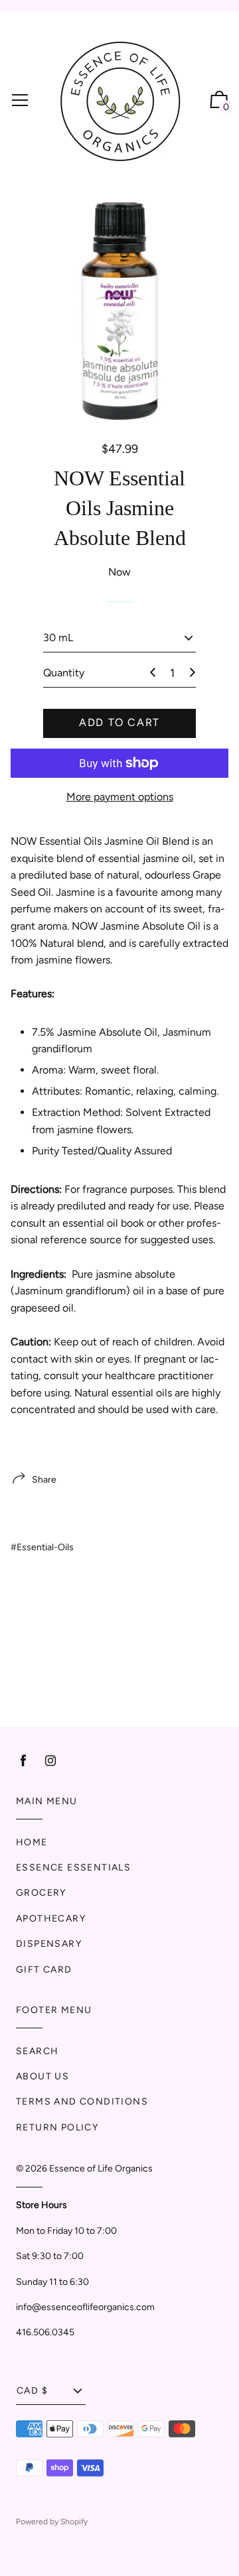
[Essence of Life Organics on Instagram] (50, 1761)
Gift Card (44, 1970)
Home (32, 1842)
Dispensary (49, 1944)
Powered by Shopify (52, 2522)
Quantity (64, 673)
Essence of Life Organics (101, 2169)
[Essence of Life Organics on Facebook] (23, 1761)
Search (37, 2051)
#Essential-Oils (42, 1547)
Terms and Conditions (82, 2102)
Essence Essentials (73, 1868)
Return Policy (57, 2127)
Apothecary (51, 1919)
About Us (42, 2076)
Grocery (41, 1893)
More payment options (120, 797)
